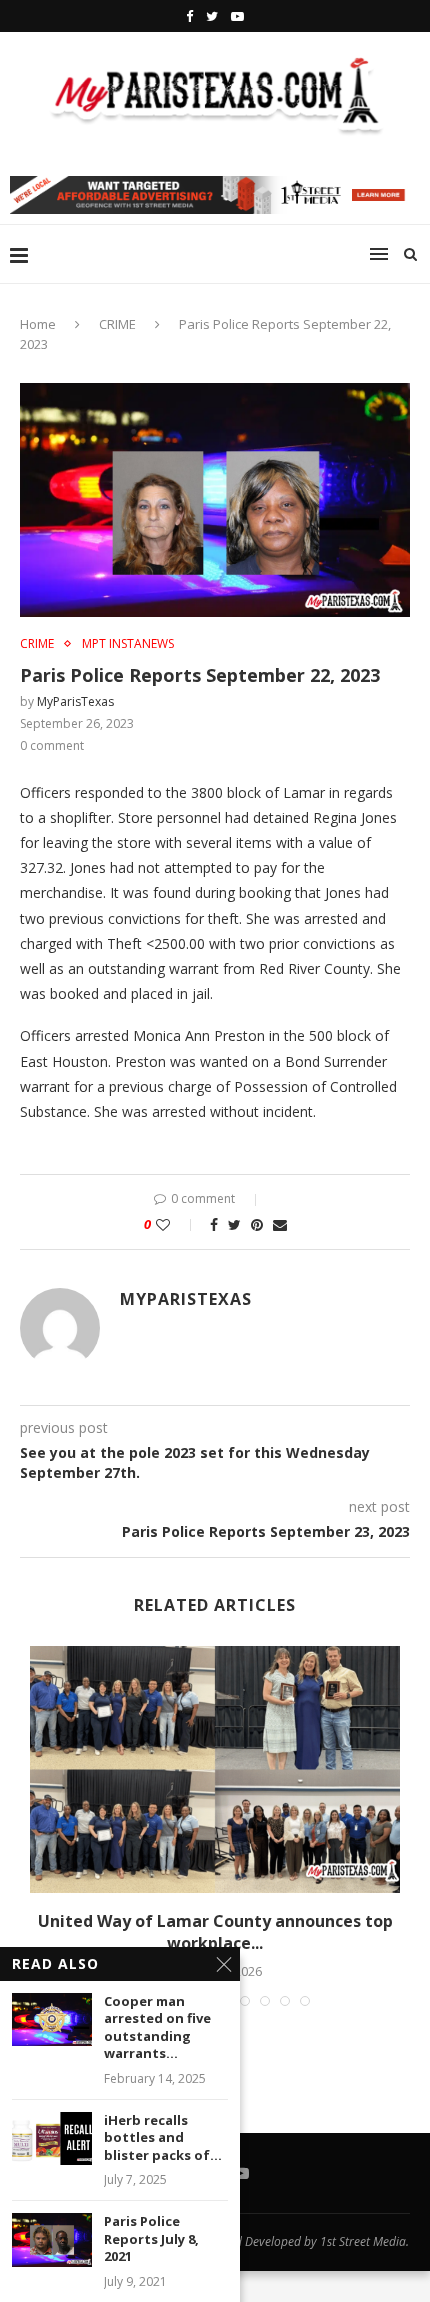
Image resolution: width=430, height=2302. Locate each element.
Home (38, 324)
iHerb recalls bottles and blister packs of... (163, 2138)
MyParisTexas (75, 701)
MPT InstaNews (128, 644)
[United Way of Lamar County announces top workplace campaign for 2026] (215, 1769)
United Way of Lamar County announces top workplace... (215, 1932)
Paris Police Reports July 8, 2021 (151, 2239)
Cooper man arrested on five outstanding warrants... (157, 2028)
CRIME (117, 324)
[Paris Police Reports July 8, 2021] (52, 2239)
